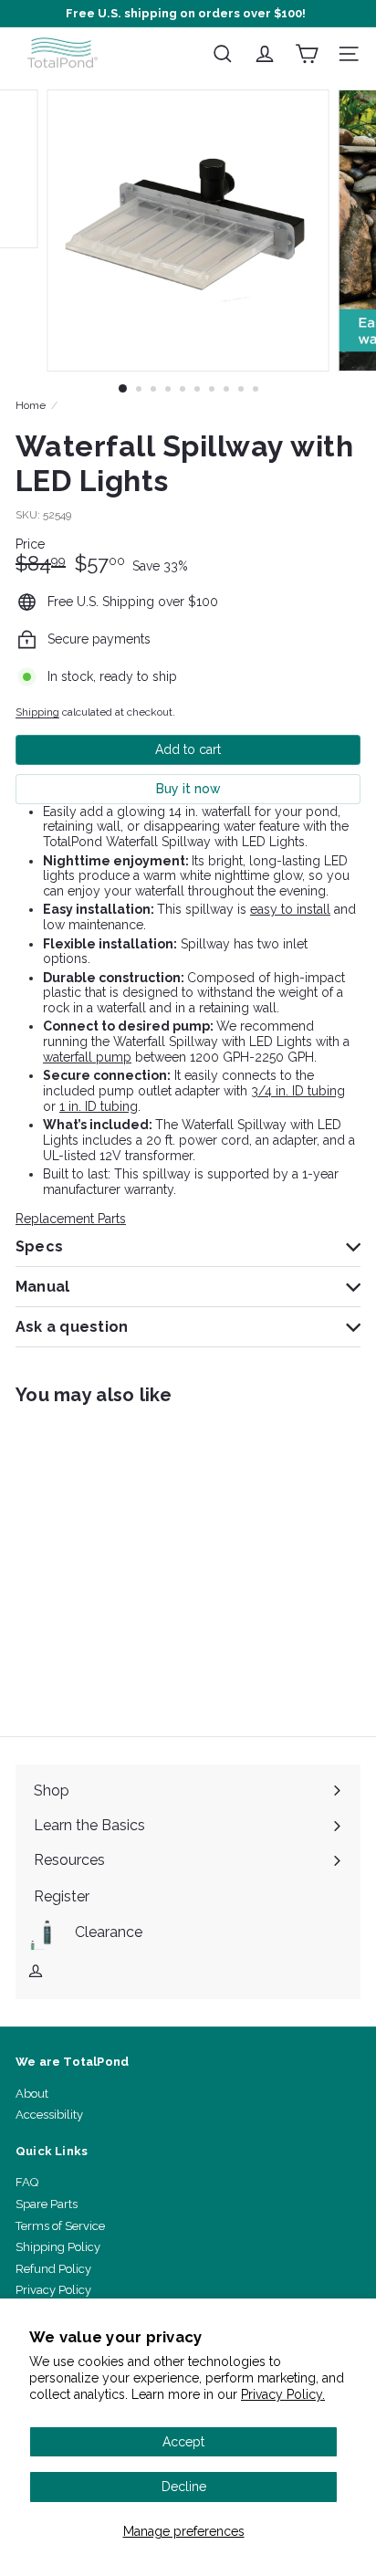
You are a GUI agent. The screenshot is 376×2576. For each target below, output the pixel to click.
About (32, 2094)
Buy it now (188, 789)
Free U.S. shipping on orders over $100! (186, 13)
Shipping (37, 712)
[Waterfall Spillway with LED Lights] (130, 1559)
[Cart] (307, 54)
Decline (184, 2487)
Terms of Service (60, 2226)
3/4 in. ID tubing (298, 1091)
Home (31, 405)
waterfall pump (87, 1057)
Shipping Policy (58, 2247)
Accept (183, 2442)
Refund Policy (53, 2269)
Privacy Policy (53, 2290)
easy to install (290, 909)
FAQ (27, 2182)
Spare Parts (47, 2204)
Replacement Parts (71, 1219)
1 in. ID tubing (99, 1106)
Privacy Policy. (283, 2394)
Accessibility (49, 2115)
